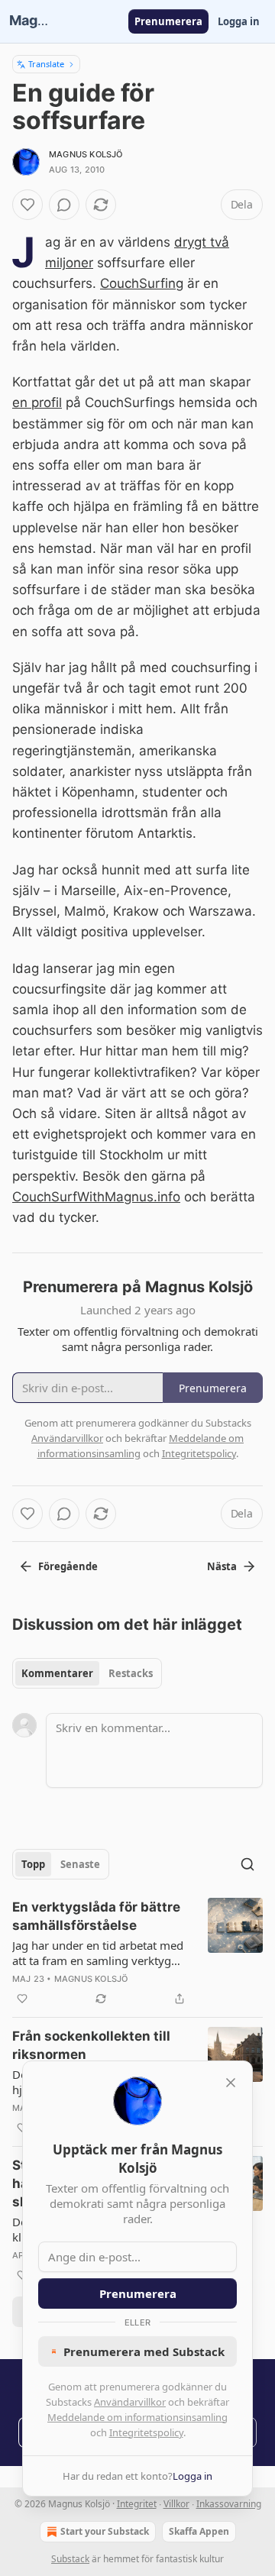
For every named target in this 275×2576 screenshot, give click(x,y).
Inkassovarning (229, 2504)
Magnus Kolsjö (86, 154)
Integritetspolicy (146, 2432)
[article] (137, 1953)
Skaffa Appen (199, 2531)
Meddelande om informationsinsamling (137, 2417)
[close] (231, 2083)
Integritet (137, 2504)
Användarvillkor (130, 2402)
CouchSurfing (142, 283)
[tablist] (87, 1673)
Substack (70, 2559)
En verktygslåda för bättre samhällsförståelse (96, 1916)
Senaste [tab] (80, 1864)
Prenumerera (168, 21)
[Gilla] (27, 205)
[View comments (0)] (64, 205)
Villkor (176, 2504)
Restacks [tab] (131, 1673)
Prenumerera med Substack (144, 2351)
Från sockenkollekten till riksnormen (91, 2045)
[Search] (247, 1864)
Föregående (68, 1566)
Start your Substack (105, 2531)
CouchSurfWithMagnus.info (96, 1197)
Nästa (222, 1566)
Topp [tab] (33, 1864)
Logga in (239, 21)
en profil (37, 402)
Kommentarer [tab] (57, 1673)
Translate (46, 64)
